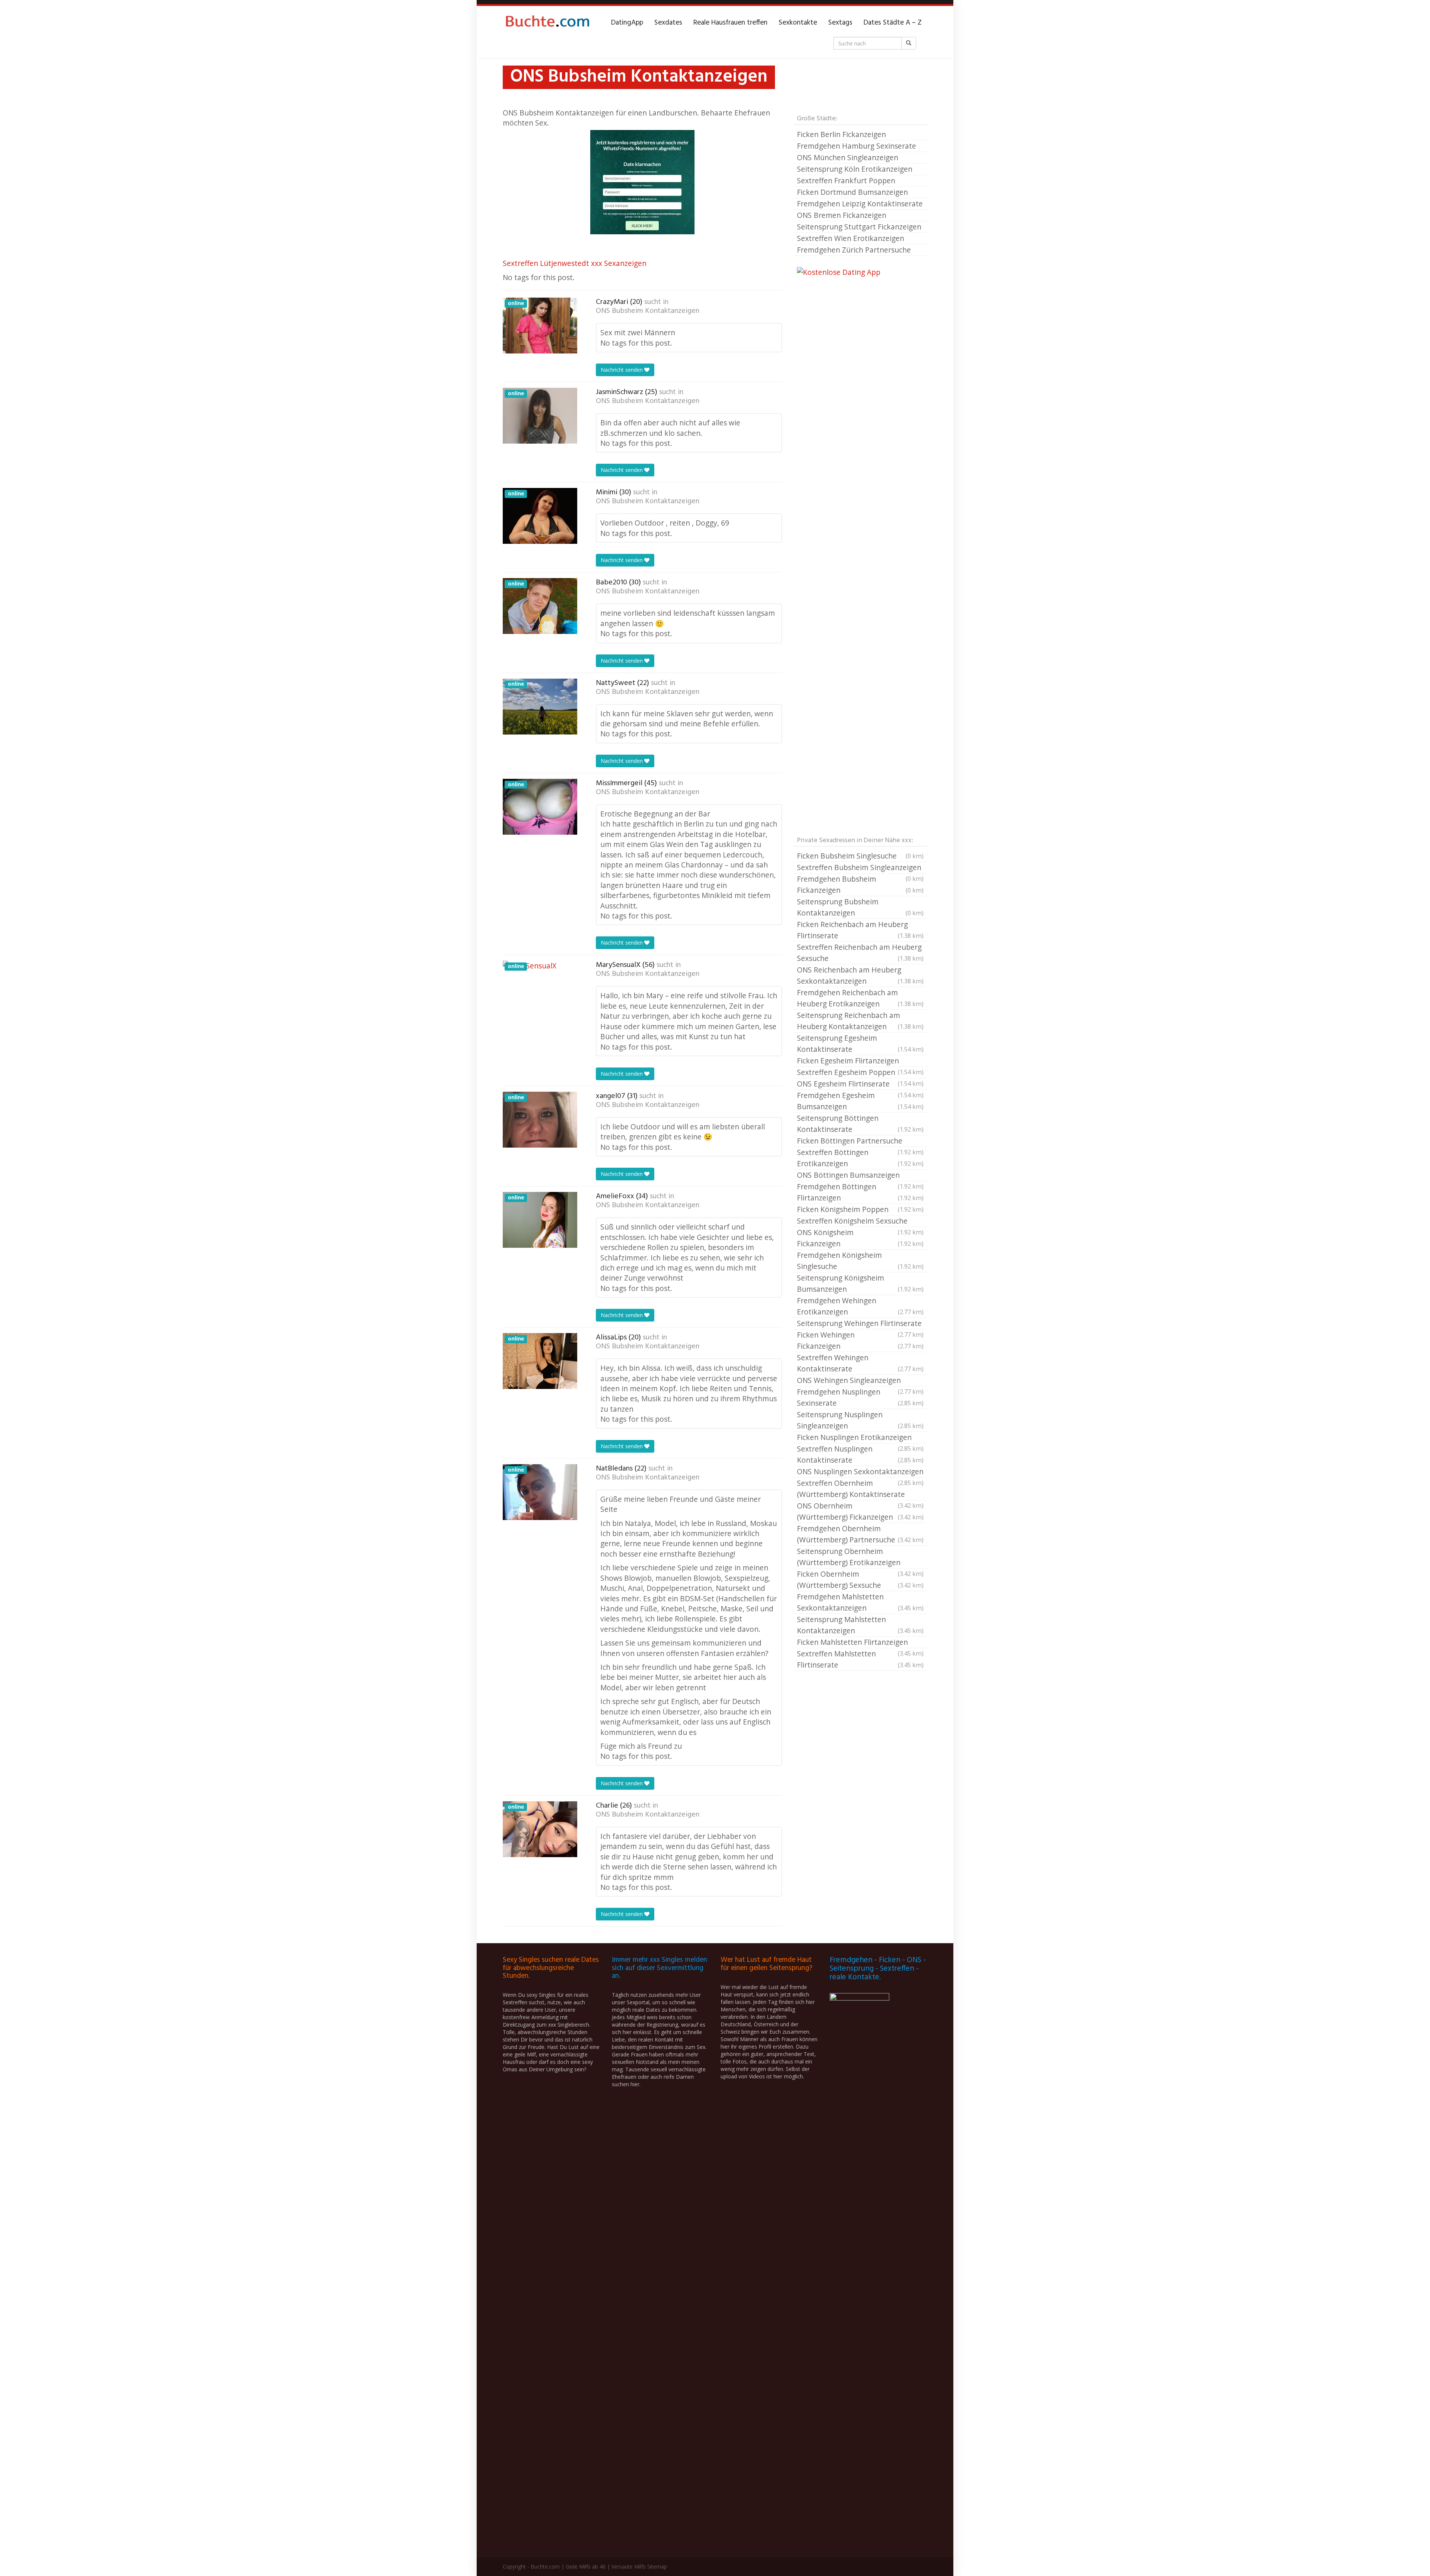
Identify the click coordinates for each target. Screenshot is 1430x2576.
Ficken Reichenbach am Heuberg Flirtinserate (860, 930)
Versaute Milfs (629, 2567)
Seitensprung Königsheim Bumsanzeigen (860, 1283)
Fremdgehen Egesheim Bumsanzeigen (860, 1101)
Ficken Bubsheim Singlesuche (860, 856)
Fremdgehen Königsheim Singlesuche (860, 1261)
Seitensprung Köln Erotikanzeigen (855, 169)
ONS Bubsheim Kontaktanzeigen (648, 311)
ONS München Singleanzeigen (848, 157)
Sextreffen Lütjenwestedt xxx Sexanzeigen (575, 263)
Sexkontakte (798, 23)
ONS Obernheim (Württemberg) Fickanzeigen (860, 1511)
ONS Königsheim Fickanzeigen (860, 1238)
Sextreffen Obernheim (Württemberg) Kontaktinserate (860, 1489)
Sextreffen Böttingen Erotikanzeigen (860, 1158)
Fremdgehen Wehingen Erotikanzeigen (860, 1306)
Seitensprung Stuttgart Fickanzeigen (859, 227)
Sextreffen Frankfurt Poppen (846, 180)
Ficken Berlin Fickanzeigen (841, 134)
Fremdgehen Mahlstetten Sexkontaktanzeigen (860, 1602)
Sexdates (668, 23)
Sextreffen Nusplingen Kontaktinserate (860, 1454)
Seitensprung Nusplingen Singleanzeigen (860, 1420)
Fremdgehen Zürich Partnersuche (854, 250)
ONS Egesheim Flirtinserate (860, 1084)
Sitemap (657, 2567)
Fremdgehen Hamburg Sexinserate (857, 146)
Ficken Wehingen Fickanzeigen (860, 1340)
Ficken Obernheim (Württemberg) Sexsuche (860, 1579)
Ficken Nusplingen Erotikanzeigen (860, 1438)
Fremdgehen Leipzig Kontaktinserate (860, 204)
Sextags (840, 23)
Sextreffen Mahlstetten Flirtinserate (860, 1659)
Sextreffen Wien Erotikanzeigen (851, 238)
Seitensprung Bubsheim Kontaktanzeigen (860, 907)
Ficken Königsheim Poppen (860, 1209)
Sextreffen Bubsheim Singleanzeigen (860, 868)
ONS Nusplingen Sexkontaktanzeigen (860, 1472)
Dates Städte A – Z (893, 23)
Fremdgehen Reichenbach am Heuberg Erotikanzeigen (860, 998)
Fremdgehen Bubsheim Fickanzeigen (860, 884)
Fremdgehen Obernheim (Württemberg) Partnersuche (860, 1534)
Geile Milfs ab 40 (586, 2567)
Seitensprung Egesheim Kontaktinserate (860, 1043)
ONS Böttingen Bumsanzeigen (860, 1176)
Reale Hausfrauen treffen (730, 23)
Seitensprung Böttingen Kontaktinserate (860, 1124)
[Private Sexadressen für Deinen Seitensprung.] (547, 23)
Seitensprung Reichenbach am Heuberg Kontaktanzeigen (860, 1021)
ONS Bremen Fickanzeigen (842, 215)
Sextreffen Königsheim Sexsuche (860, 1221)
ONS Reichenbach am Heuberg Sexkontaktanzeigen (860, 975)
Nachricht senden (622, 370)
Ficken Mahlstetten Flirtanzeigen (860, 1643)
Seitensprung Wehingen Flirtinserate (860, 1324)
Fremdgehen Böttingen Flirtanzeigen (860, 1192)
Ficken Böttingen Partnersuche (860, 1141)
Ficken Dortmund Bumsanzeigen (852, 192)
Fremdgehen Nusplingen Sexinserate (860, 1397)
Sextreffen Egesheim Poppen (860, 1073)
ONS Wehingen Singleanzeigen (860, 1381)
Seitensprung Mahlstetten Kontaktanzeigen (860, 1625)
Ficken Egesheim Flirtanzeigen (860, 1061)
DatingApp (627, 23)
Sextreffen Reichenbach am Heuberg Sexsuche (860, 953)
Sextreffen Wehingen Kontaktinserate (860, 1363)
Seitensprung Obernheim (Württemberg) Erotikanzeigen (860, 1557)
